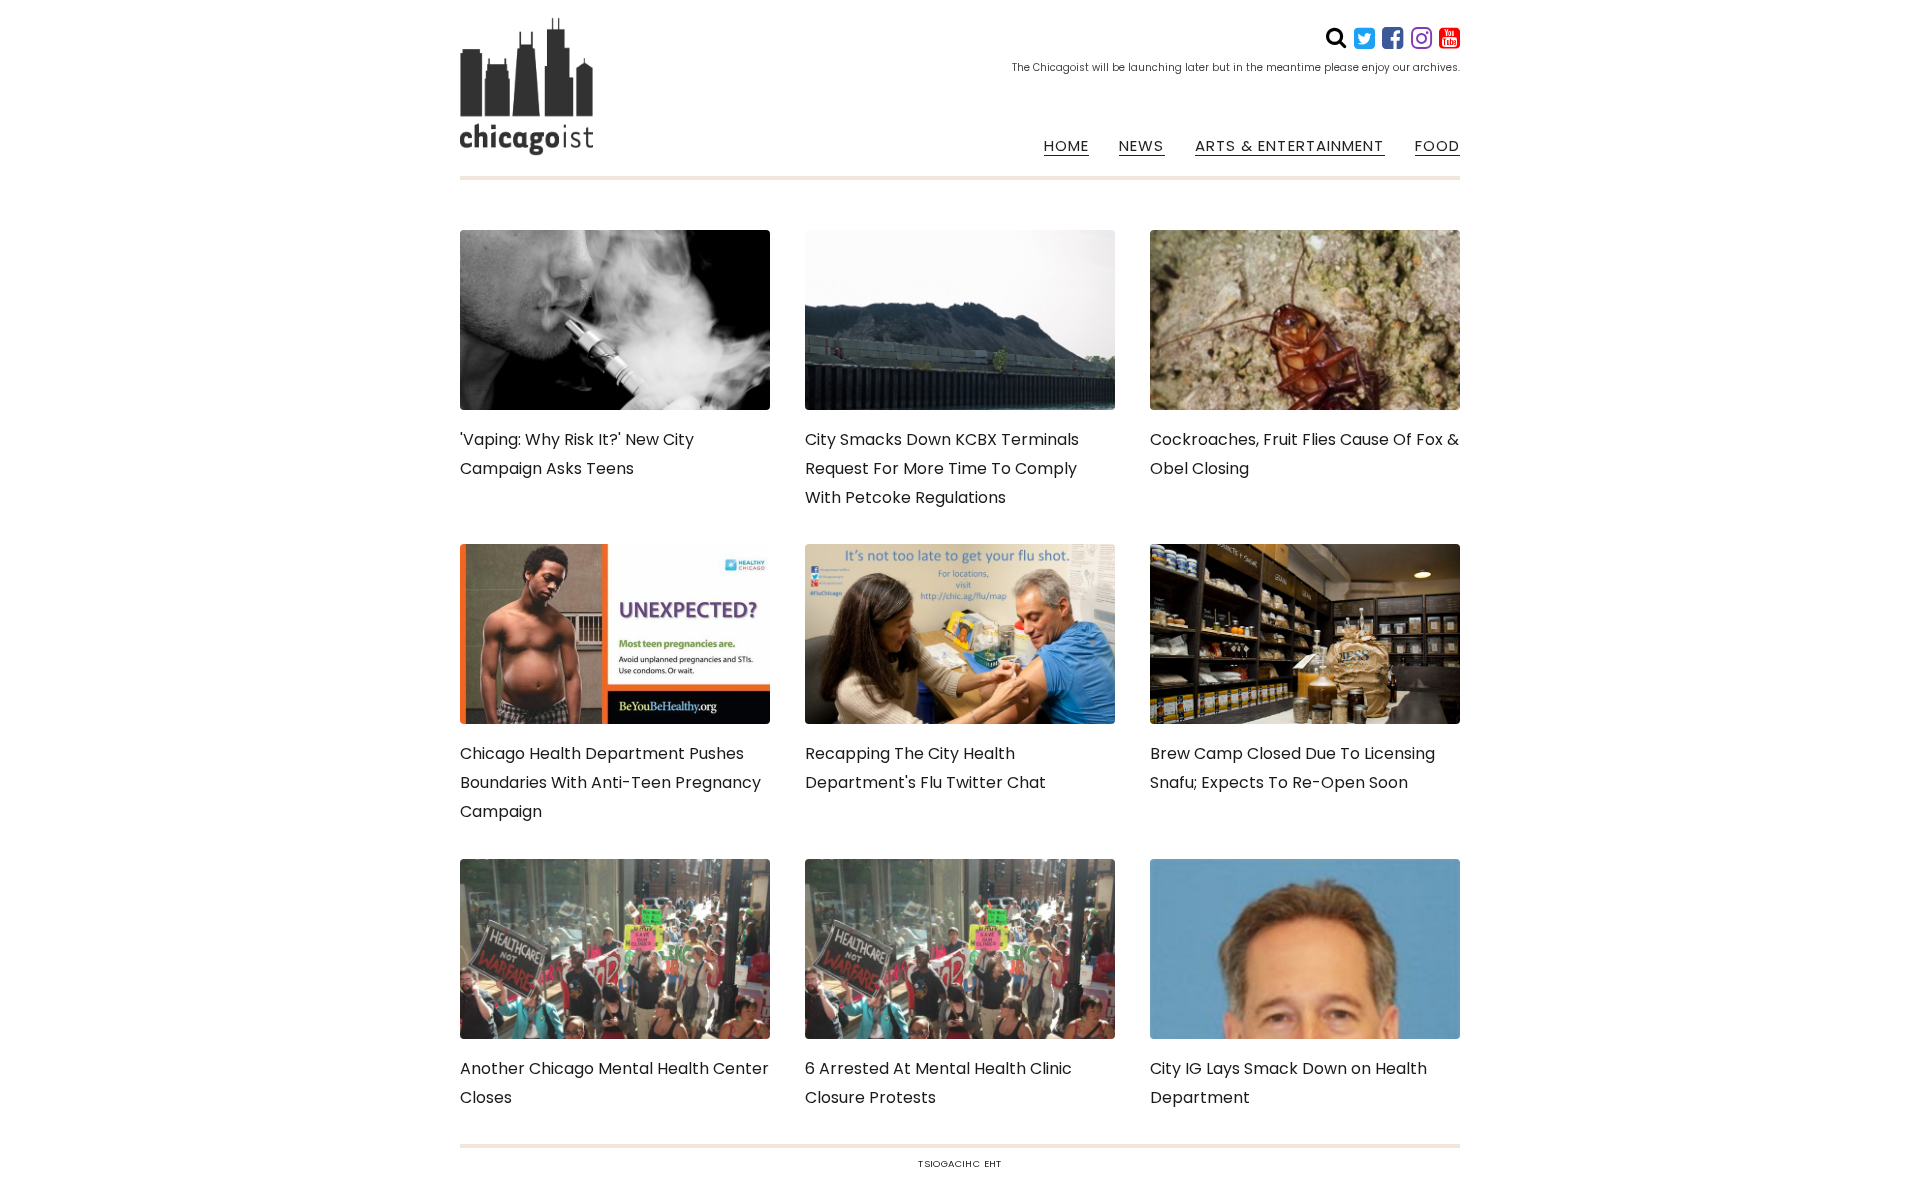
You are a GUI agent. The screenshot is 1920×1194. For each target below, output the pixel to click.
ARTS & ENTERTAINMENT (1290, 146)
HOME (1066, 146)
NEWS (1141, 146)
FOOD (1437, 146)
